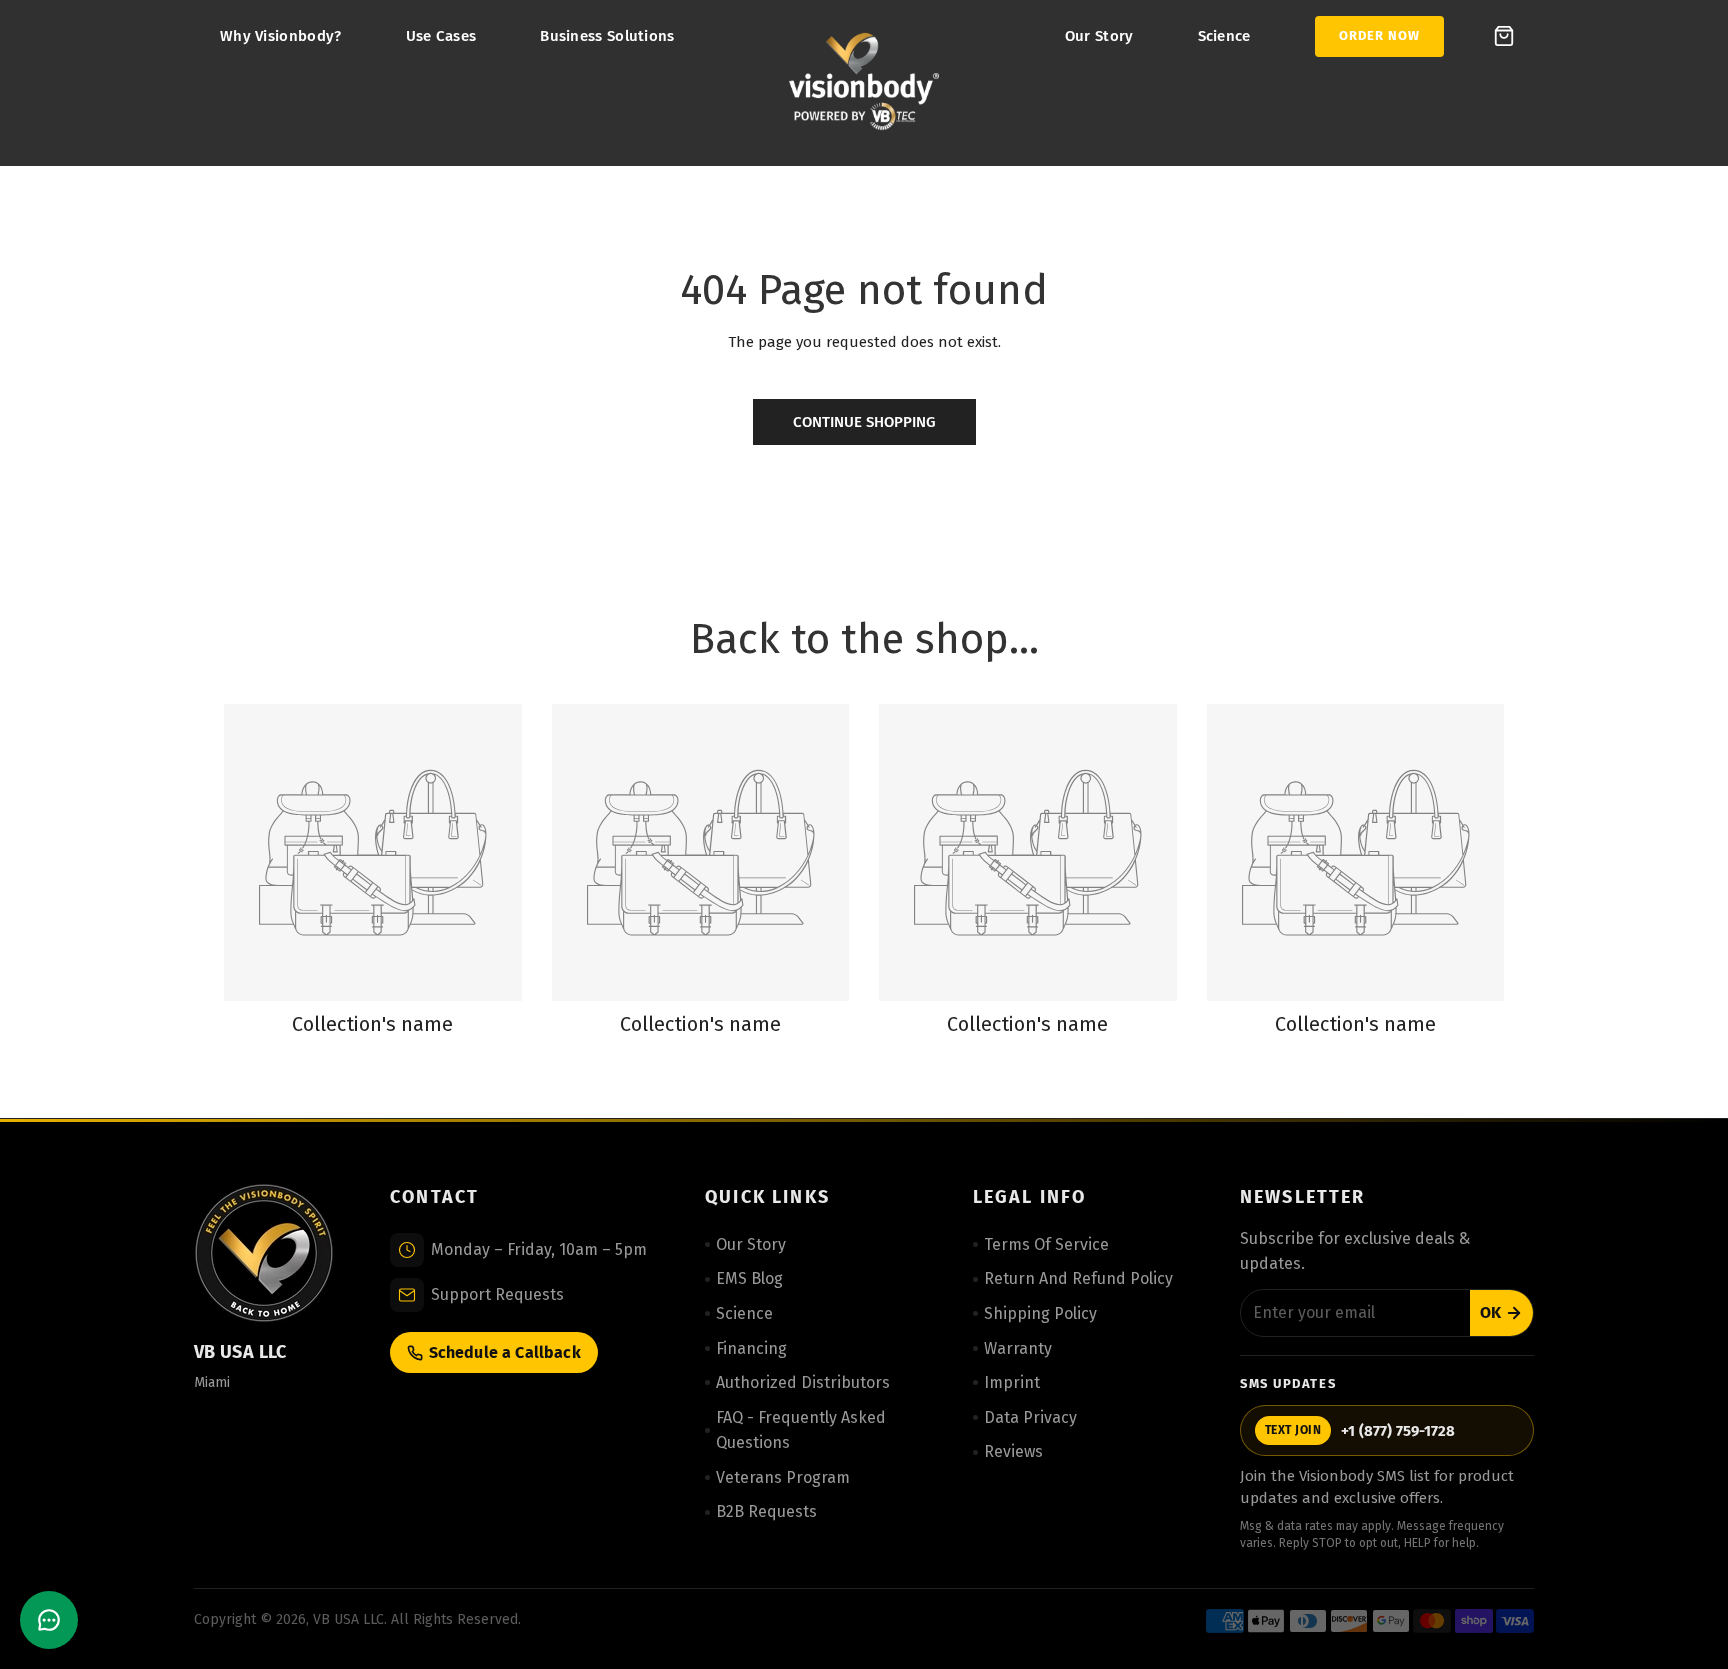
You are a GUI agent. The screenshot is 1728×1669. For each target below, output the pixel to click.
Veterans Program (783, 1477)
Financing (751, 1348)
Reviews (1013, 1451)
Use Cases (441, 36)
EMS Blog (749, 1278)
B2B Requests (766, 1511)
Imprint (1012, 1382)
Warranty (1018, 1348)
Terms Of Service (1046, 1244)
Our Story (1099, 36)
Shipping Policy (1040, 1313)
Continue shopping (864, 422)
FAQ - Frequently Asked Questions (801, 1430)
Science (1224, 36)
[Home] (864, 83)
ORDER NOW (1379, 35)
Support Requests (497, 1294)
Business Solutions (607, 36)
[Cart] (1504, 36)
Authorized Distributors (803, 1382)
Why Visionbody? (281, 36)
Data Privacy (1030, 1417)
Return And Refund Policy (1078, 1278)
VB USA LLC (348, 1619)
